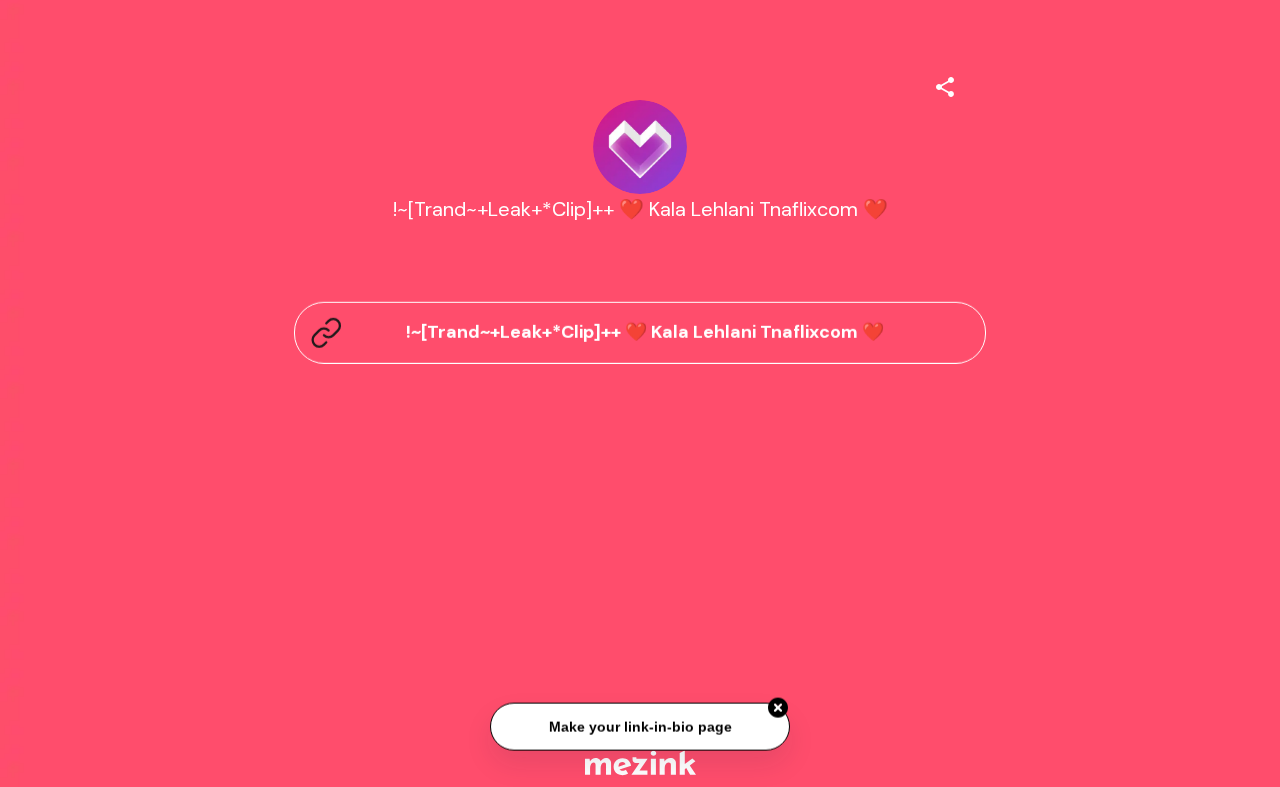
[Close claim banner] (778, 708)
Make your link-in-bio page (639, 727)
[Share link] (945, 84)
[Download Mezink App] (640, 762)
